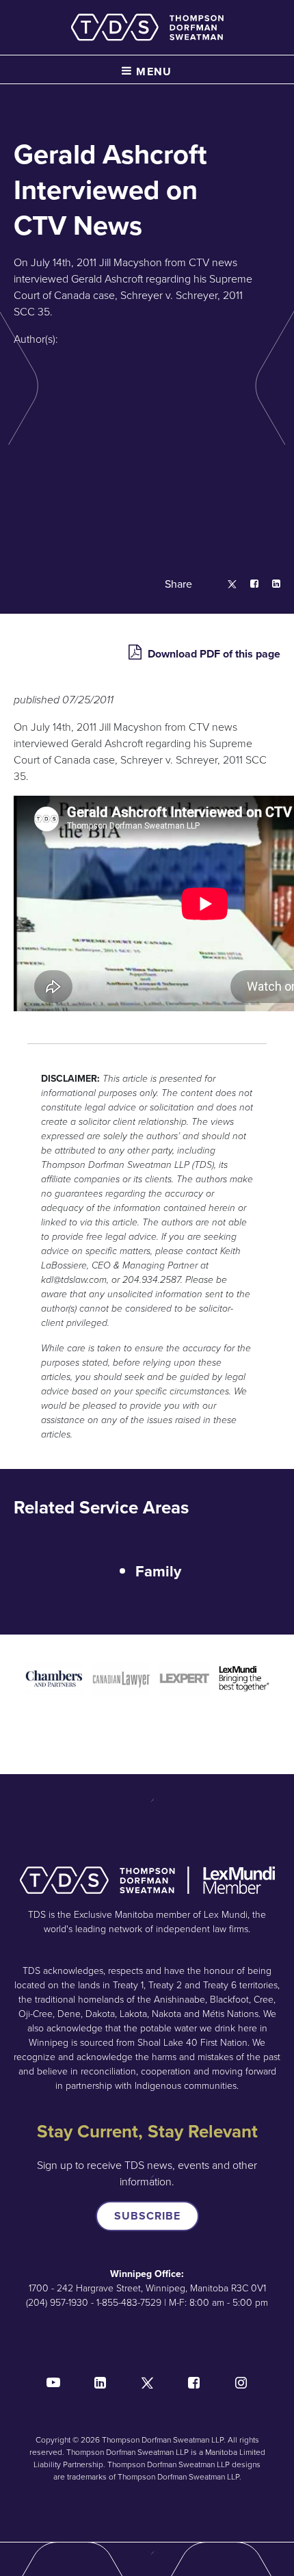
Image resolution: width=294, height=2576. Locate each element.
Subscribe (147, 2216)
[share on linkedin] (269, 585)
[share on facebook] (248, 585)
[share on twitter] (225, 585)
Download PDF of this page (213, 654)
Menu (152, 71)
